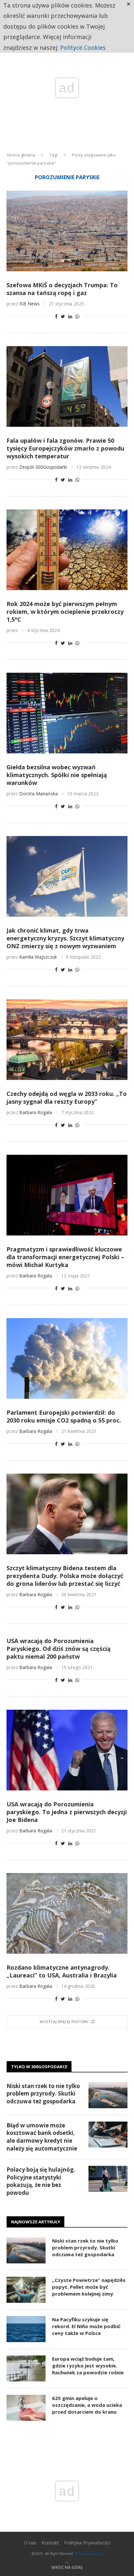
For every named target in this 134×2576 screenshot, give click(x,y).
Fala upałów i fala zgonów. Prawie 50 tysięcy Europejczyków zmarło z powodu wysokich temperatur (65, 448)
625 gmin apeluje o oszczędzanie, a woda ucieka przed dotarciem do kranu (87, 2405)
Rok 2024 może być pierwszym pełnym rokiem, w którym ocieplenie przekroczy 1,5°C (65, 612)
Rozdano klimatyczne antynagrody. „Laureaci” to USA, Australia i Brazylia (62, 1971)
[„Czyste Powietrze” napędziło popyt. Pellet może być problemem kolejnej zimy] (26, 2290)
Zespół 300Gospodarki (43, 467)
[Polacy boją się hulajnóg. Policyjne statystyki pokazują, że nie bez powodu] (108, 2179)
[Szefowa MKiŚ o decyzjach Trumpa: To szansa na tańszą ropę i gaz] (67, 231)
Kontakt (50, 2542)
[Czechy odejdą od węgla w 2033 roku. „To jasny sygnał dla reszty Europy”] (67, 1040)
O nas (30, 2542)
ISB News (29, 304)
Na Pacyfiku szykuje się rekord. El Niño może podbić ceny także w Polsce (86, 2326)
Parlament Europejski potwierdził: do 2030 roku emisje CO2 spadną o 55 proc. (64, 1416)
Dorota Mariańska (39, 794)
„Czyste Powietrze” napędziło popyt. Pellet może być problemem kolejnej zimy (89, 2287)
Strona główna (21, 155)
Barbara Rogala (36, 1112)
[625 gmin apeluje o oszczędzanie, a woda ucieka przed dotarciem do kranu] (26, 2408)
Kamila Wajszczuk (38, 957)
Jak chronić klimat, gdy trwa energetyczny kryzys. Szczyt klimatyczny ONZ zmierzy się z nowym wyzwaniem (65, 938)
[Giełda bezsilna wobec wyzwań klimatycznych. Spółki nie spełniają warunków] (67, 713)
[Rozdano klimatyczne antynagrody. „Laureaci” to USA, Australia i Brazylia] (67, 1913)
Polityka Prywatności (87, 2542)
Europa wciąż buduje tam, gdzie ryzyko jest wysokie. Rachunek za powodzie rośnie (88, 2366)
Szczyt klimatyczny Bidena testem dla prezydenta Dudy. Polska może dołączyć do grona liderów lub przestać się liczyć (65, 1576)
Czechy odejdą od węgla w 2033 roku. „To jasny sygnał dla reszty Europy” (67, 1098)
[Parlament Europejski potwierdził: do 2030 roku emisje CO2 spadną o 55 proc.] (67, 1358)
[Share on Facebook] (56, 316)
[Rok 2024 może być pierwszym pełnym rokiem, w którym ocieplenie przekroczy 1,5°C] (67, 550)
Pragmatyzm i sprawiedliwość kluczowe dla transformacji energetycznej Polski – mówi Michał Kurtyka (65, 1257)
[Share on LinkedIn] (70, 316)
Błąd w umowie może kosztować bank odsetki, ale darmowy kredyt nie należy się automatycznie (42, 2137)
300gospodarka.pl (88, 2553)
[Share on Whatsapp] (77, 316)
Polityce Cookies (83, 47)
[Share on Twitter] (63, 316)
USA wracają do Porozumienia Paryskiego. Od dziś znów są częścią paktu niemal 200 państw (59, 1649)
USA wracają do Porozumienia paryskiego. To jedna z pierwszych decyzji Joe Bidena (67, 1812)
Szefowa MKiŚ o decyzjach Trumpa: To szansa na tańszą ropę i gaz (62, 289)
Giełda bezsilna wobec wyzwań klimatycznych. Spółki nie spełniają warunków (57, 775)
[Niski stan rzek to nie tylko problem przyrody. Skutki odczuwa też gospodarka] (108, 2095)
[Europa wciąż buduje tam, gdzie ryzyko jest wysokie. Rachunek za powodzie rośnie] (26, 2368)
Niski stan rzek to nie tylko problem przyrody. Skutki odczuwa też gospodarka (43, 2094)
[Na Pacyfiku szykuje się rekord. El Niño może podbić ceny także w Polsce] (26, 2329)
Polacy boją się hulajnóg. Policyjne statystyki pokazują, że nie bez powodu (41, 2181)
